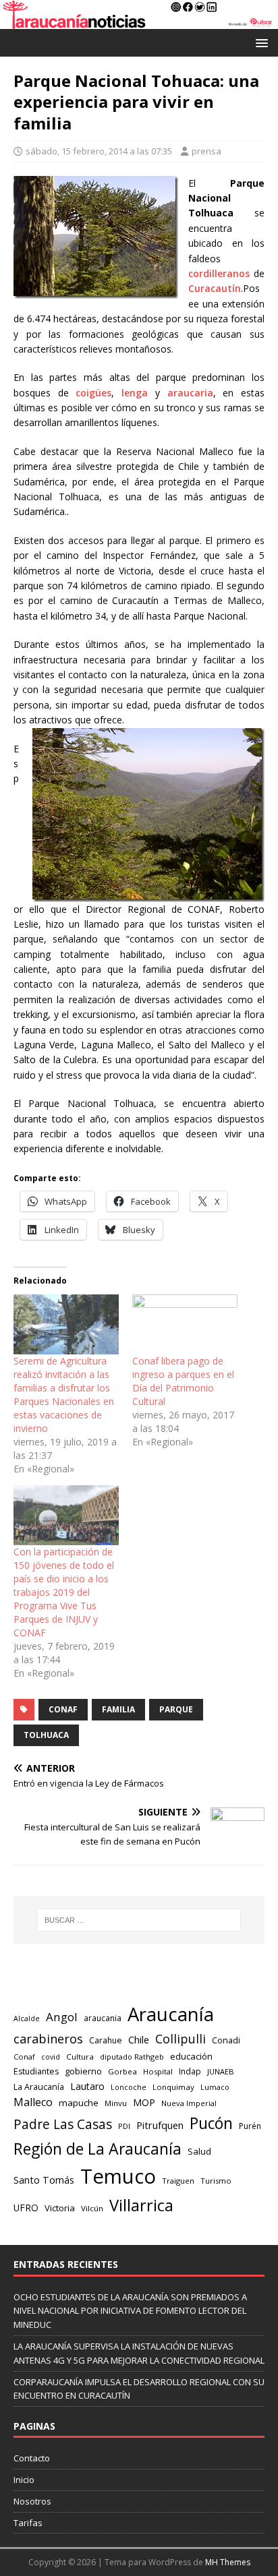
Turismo (216, 2181)
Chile (139, 2039)
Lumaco (215, 2087)
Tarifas (28, 2523)
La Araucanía (39, 2087)
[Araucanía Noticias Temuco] (139, 21)
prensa (206, 151)
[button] (259, 42)
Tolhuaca (46, 1735)
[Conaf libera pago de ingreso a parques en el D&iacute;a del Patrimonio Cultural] (185, 1324)
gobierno (83, 2071)
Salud (199, 2151)
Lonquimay (173, 2087)
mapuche (79, 2103)
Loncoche (129, 2087)
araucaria (190, 393)
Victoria (60, 2208)
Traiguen (178, 2181)
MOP (144, 2102)
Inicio (24, 2480)
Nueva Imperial (189, 2103)
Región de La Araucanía (98, 2149)
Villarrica (141, 2205)
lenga (135, 393)
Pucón (211, 2123)
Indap (190, 2071)
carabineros (48, 2039)
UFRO (26, 2208)
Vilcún (92, 2208)
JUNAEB (221, 2071)
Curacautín (215, 288)
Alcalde (27, 2018)
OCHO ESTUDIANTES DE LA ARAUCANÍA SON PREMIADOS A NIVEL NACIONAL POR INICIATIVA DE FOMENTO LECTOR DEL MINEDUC (130, 2311)
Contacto (32, 2458)
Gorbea (122, 2071)
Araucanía (171, 2014)
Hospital (158, 2071)
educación (191, 2056)
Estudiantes (36, 2071)
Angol (62, 2017)
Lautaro (87, 2086)
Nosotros (32, 2501)
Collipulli (180, 2039)
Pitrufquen (160, 2125)
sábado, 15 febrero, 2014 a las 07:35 (99, 151)
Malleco (33, 2102)
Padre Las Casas (63, 2124)
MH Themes (228, 2562)
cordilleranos (219, 273)
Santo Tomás (44, 2180)
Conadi (226, 2040)
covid (51, 2057)
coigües (93, 393)
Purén (250, 2126)
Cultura (80, 2057)
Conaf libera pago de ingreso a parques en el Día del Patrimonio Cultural (183, 1381)
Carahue (106, 2040)
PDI (124, 2126)
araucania (103, 2018)
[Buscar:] (139, 1920)
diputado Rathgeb (132, 2057)
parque (176, 1709)
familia (118, 1709)
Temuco (118, 2176)
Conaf (63, 1709)
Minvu (116, 2103)
